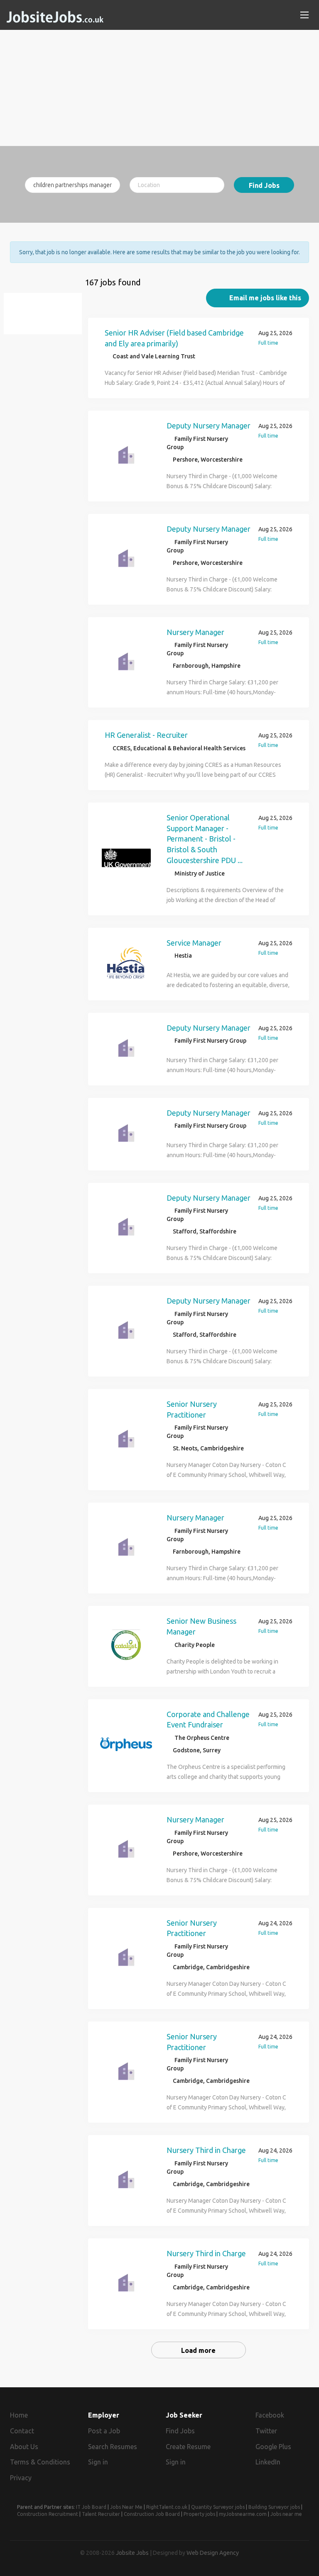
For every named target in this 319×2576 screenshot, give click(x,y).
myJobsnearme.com (243, 2514)
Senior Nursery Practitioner (192, 1409)
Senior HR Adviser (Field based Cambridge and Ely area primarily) (174, 338)
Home (19, 2415)
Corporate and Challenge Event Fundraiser (208, 1720)
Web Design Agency (213, 2553)
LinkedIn (268, 2462)
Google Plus (273, 2447)
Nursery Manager (195, 632)
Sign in (98, 2462)
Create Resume (188, 2447)
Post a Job (104, 2431)
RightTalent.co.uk (167, 2507)
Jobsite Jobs (132, 2553)
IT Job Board (91, 2507)
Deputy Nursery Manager (209, 426)
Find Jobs (264, 185)
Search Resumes (113, 2447)
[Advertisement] (159, 88)
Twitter (266, 2431)
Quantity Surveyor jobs (218, 2507)
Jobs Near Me (126, 2507)
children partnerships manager (48, 318)
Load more (198, 2350)
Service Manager (194, 943)
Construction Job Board (152, 2514)
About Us (24, 2447)
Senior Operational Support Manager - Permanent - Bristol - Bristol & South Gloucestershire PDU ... (205, 839)
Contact (22, 2431)
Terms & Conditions (40, 2462)
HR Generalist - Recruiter (146, 735)
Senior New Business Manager (201, 1626)
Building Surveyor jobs (274, 2507)
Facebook (270, 2415)
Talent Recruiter (101, 2514)
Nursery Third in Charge (206, 2150)
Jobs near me (286, 2514)
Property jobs (199, 2514)
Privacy (21, 2478)
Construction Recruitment (48, 2514)
